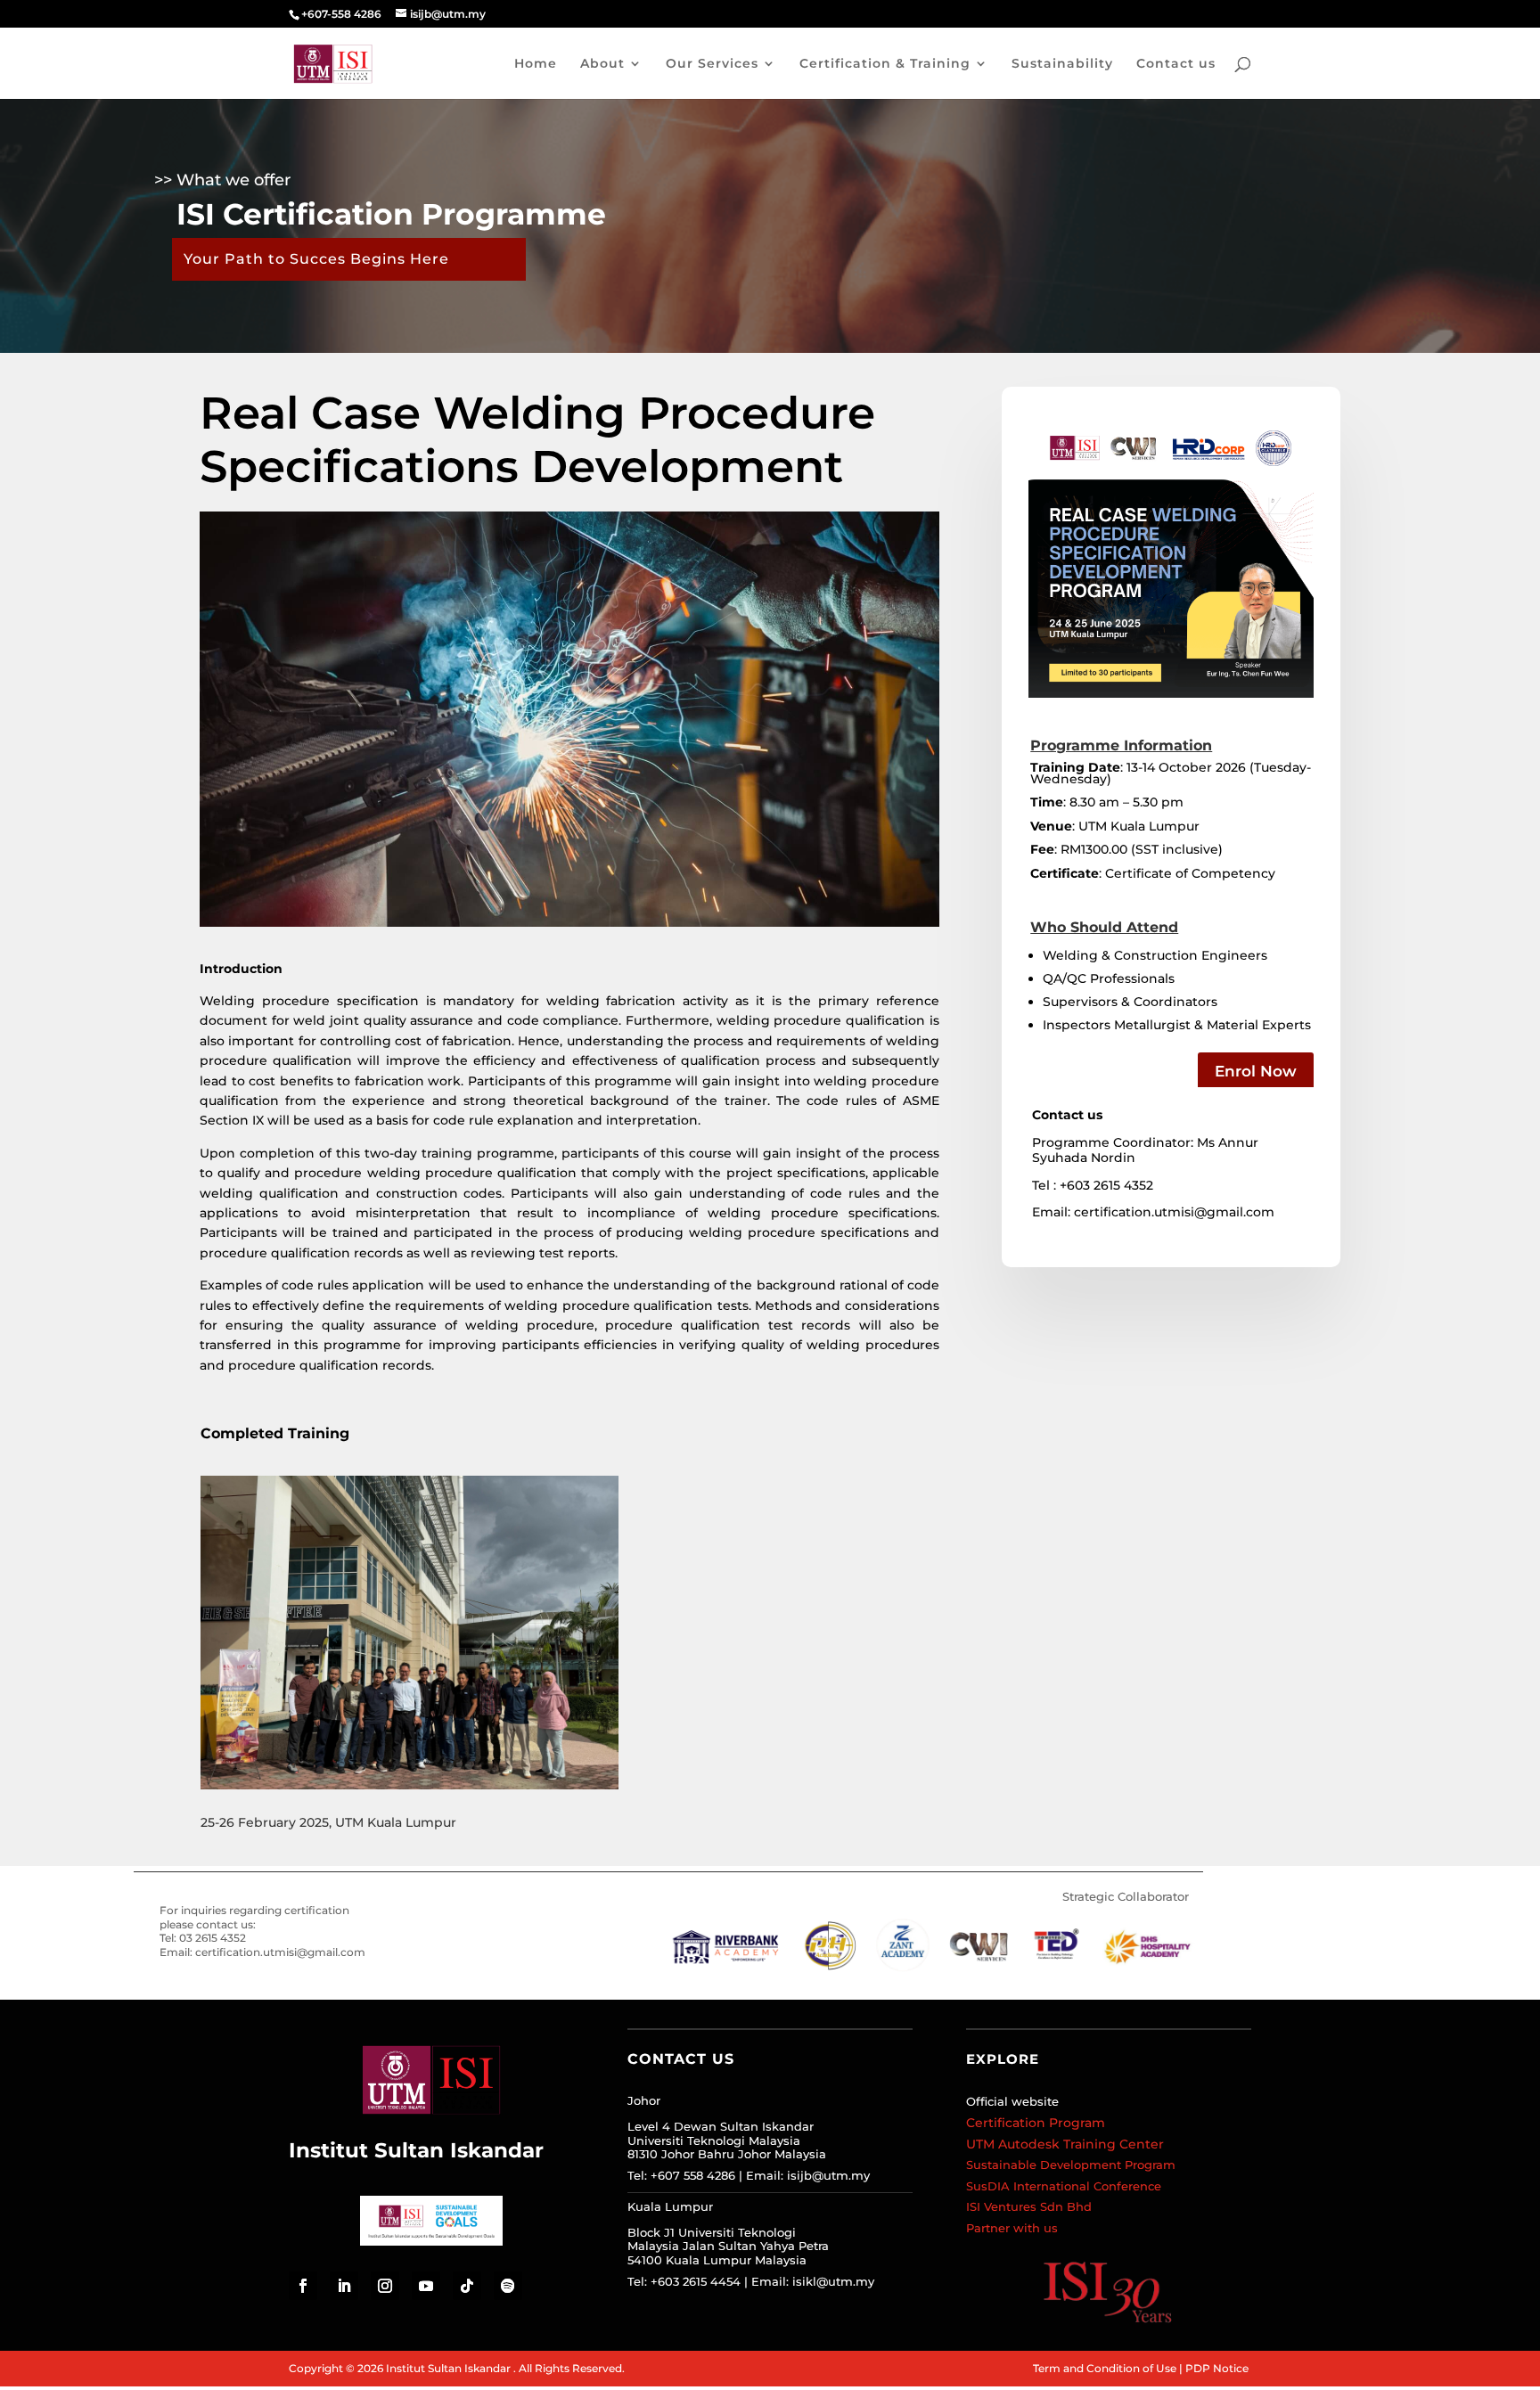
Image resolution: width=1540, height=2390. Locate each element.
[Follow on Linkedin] (344, 2286)
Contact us (1176, 64)
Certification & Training (885, 64)
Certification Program (1036, 2123)
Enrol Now (1256, 1071)
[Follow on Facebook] (303, 2286)
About (602, 64)
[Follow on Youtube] (426, 2286)
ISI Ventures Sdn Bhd (1029, 2206)
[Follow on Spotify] (508, 2286)
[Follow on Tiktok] (467, 2286)
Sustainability (1062, 64)
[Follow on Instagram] (385, 2286)
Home (536, 64)
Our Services (712, 64)
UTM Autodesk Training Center (1065, 2144)
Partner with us (1012, 2228)
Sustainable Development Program (1071, 2165)
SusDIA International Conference (1064, 2186)
